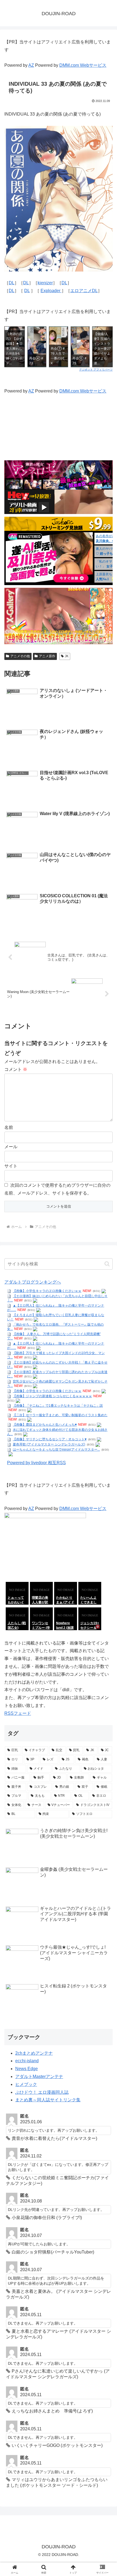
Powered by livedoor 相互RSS (36, 1463)
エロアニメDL (84, 291)
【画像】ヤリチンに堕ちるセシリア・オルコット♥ (50, 1439)
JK (67, 656)
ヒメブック (26, 2084)
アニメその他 (20, 656)
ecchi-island (27, 2061)
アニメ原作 (47, 656)
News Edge (27, 2069)
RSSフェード (18, 1713)
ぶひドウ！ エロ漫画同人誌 (42, 2092)
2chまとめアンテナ (34, 2053)
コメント (16, 1069)
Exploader (51, 291)
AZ (31, 65)
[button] (107, 1264)
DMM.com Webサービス (83, 65)
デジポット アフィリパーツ (96, 369)
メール (11, 1147)
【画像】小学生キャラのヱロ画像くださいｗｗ (47, 1291)
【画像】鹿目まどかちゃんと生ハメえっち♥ (45, 1425)
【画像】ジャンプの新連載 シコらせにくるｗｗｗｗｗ (52, 1396)
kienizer (45, 283)
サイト (11, 1166)
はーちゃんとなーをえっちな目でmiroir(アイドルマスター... (56, 1450)
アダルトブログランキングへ (33, 1282)
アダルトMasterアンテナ (39, 2077)
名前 (9, 1127)
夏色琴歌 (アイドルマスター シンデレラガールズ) (49, 1444)
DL (12, 283)
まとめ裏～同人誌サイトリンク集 (48, 2100)
